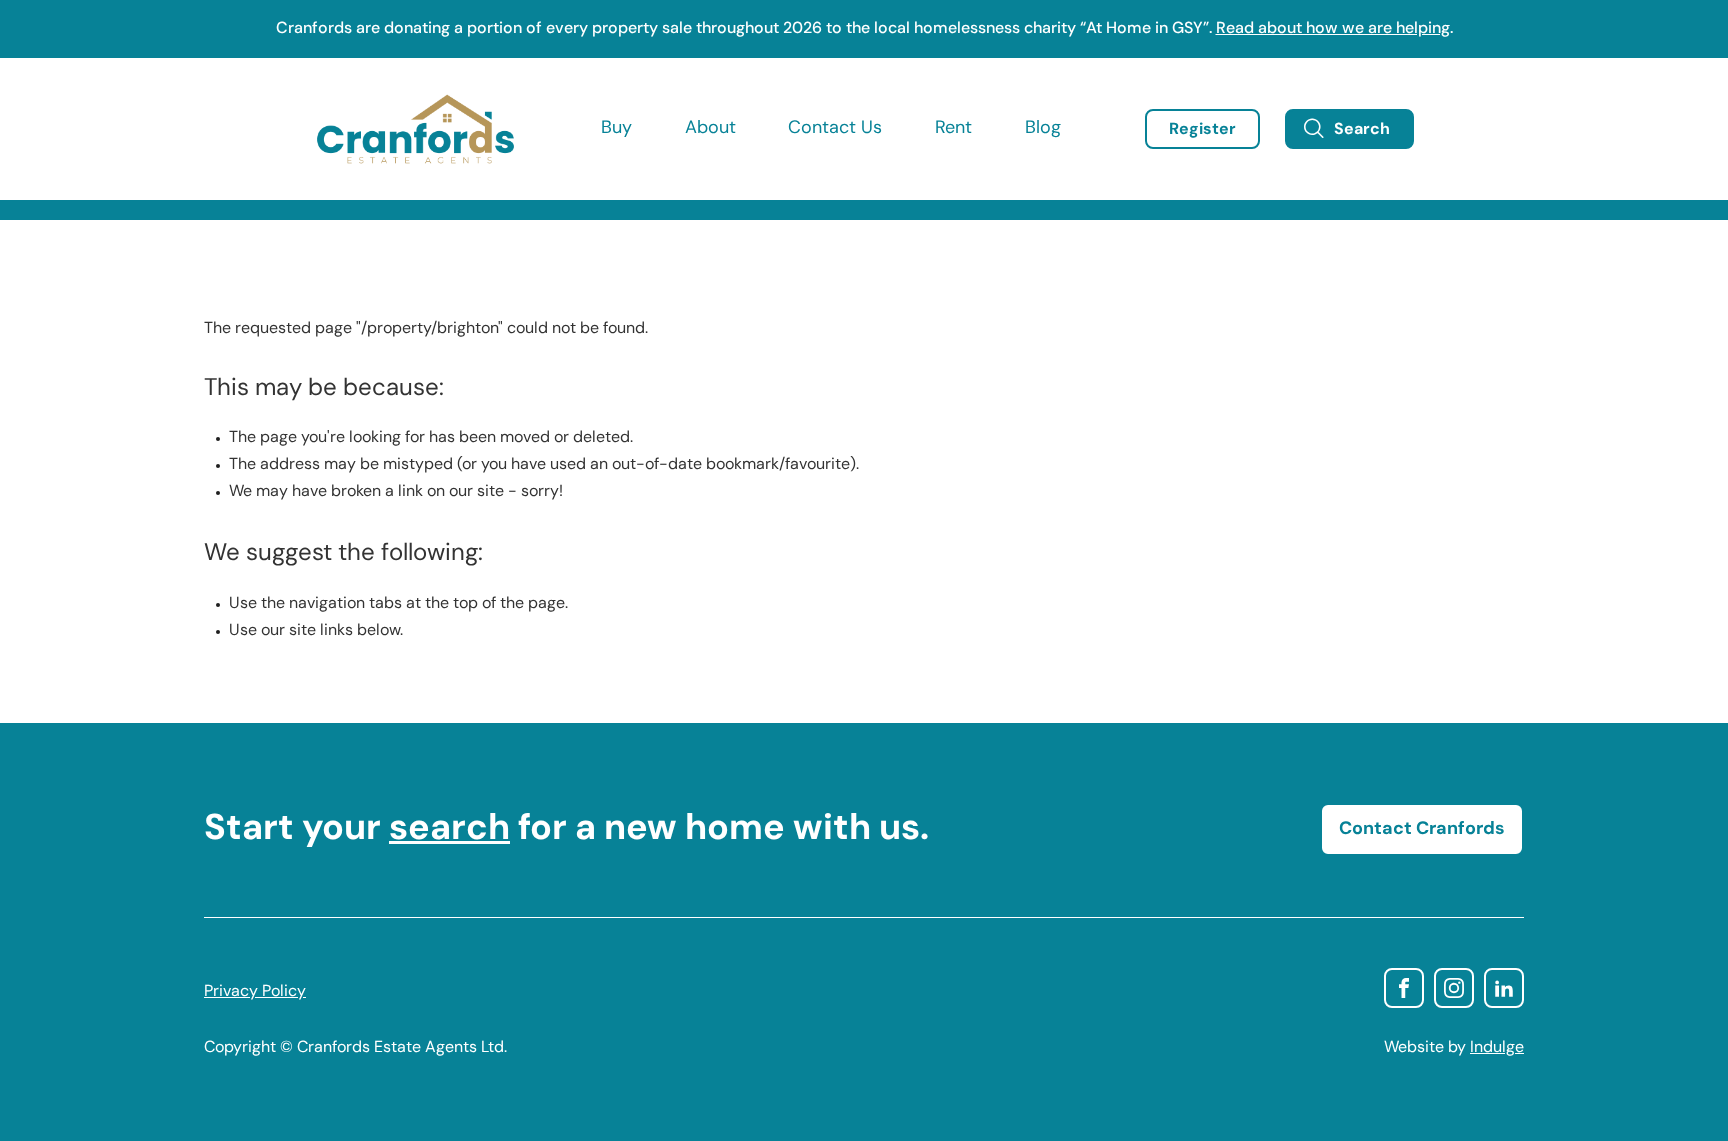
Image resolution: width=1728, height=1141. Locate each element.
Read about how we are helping (1333, 29)
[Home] (415, 129)
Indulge (1497, 1048)
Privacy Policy (255, 992)
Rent (953, 129)
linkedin (1504, 988)
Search (1362, 130)
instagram (1454, 988)
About (710, 129)
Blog (1043, 129)
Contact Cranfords (1422, 830)
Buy (616, 129)
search (449, 830)
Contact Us (835, 129)
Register (1202, 130)
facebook (1404, 988)
